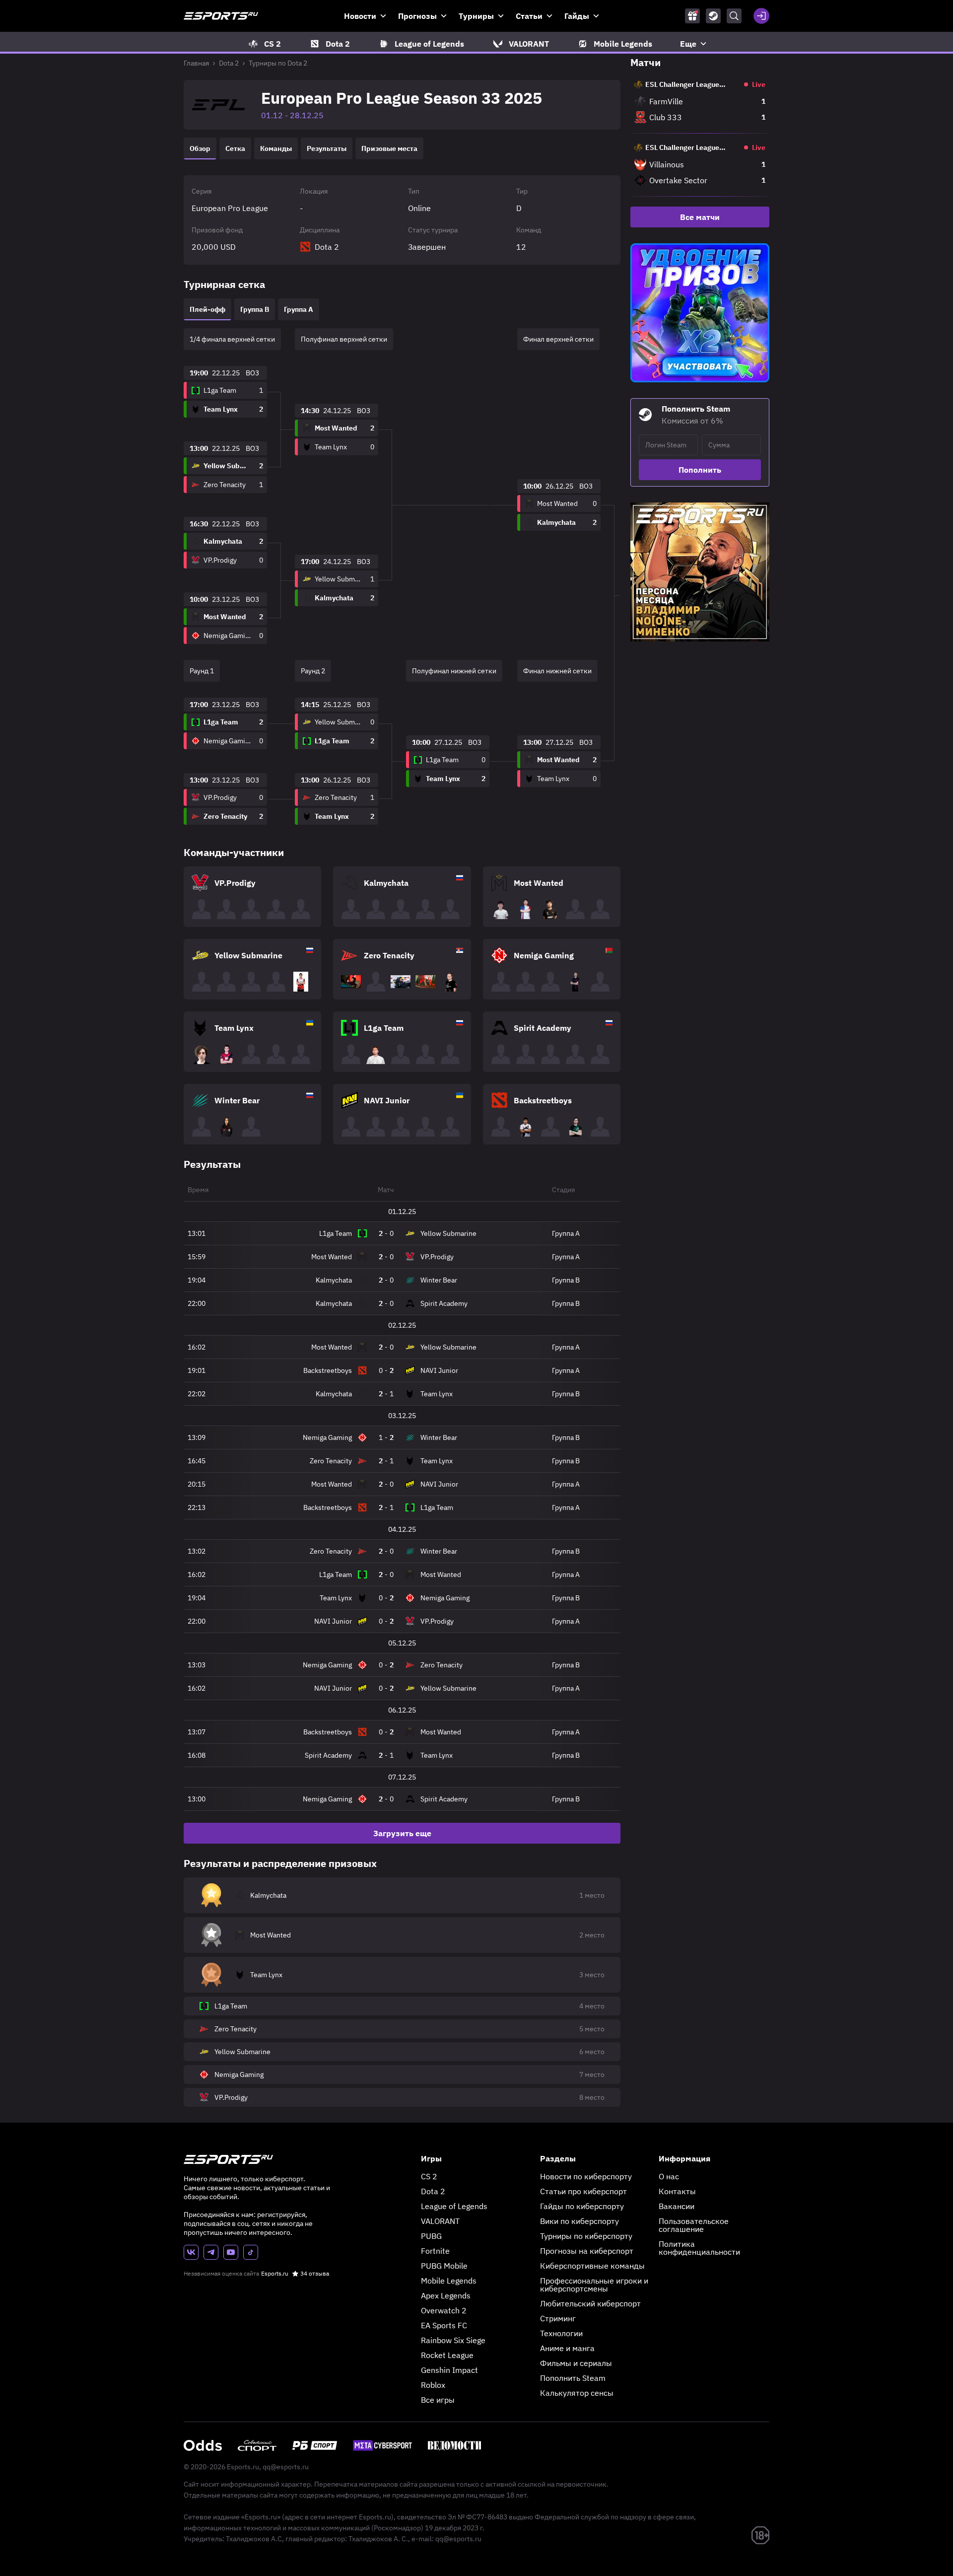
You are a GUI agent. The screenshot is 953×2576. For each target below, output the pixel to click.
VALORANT (440, 2221)
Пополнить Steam (573, 2378)
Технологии (561, 2333)
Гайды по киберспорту (582, 2206)
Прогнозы (417, 16)
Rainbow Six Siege (453, 2340)
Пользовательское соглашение (694, 2225)
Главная (196, 63)
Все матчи (700, 217)
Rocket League (447, 2355)
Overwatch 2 (444, 2310)
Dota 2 (229, 63)
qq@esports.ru (286, 2467)
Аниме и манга (567, 2348)
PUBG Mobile (444, 2266)
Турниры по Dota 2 (278, 63)
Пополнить (700, 470)
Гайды (577, 16)
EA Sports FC (444, 2325)
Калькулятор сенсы (577, 2393)
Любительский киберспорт (590, 2303)
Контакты (677, 2191)
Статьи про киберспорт (583, 2191)
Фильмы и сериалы (576, 2363)
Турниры (476, 16)
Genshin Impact (449, 2370)
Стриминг (558, 2318)
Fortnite (435, 2251)
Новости (360, 16)
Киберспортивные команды (592, 2266)
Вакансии (677, 2206)
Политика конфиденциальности (699, 2248)
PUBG (431, 2236)
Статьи (529, 16)
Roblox (433, 2385)
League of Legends (454, 2206)
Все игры (438, 2400)
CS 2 (429, 2176)
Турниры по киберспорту (586, 2236)
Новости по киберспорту (586, 2176)
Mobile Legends (449, 2281)
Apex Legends (446, 2295)
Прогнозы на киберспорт (587, 2251)
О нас (669, 2176)
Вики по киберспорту (579, 2221)
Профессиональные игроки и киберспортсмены (594, 2285)
